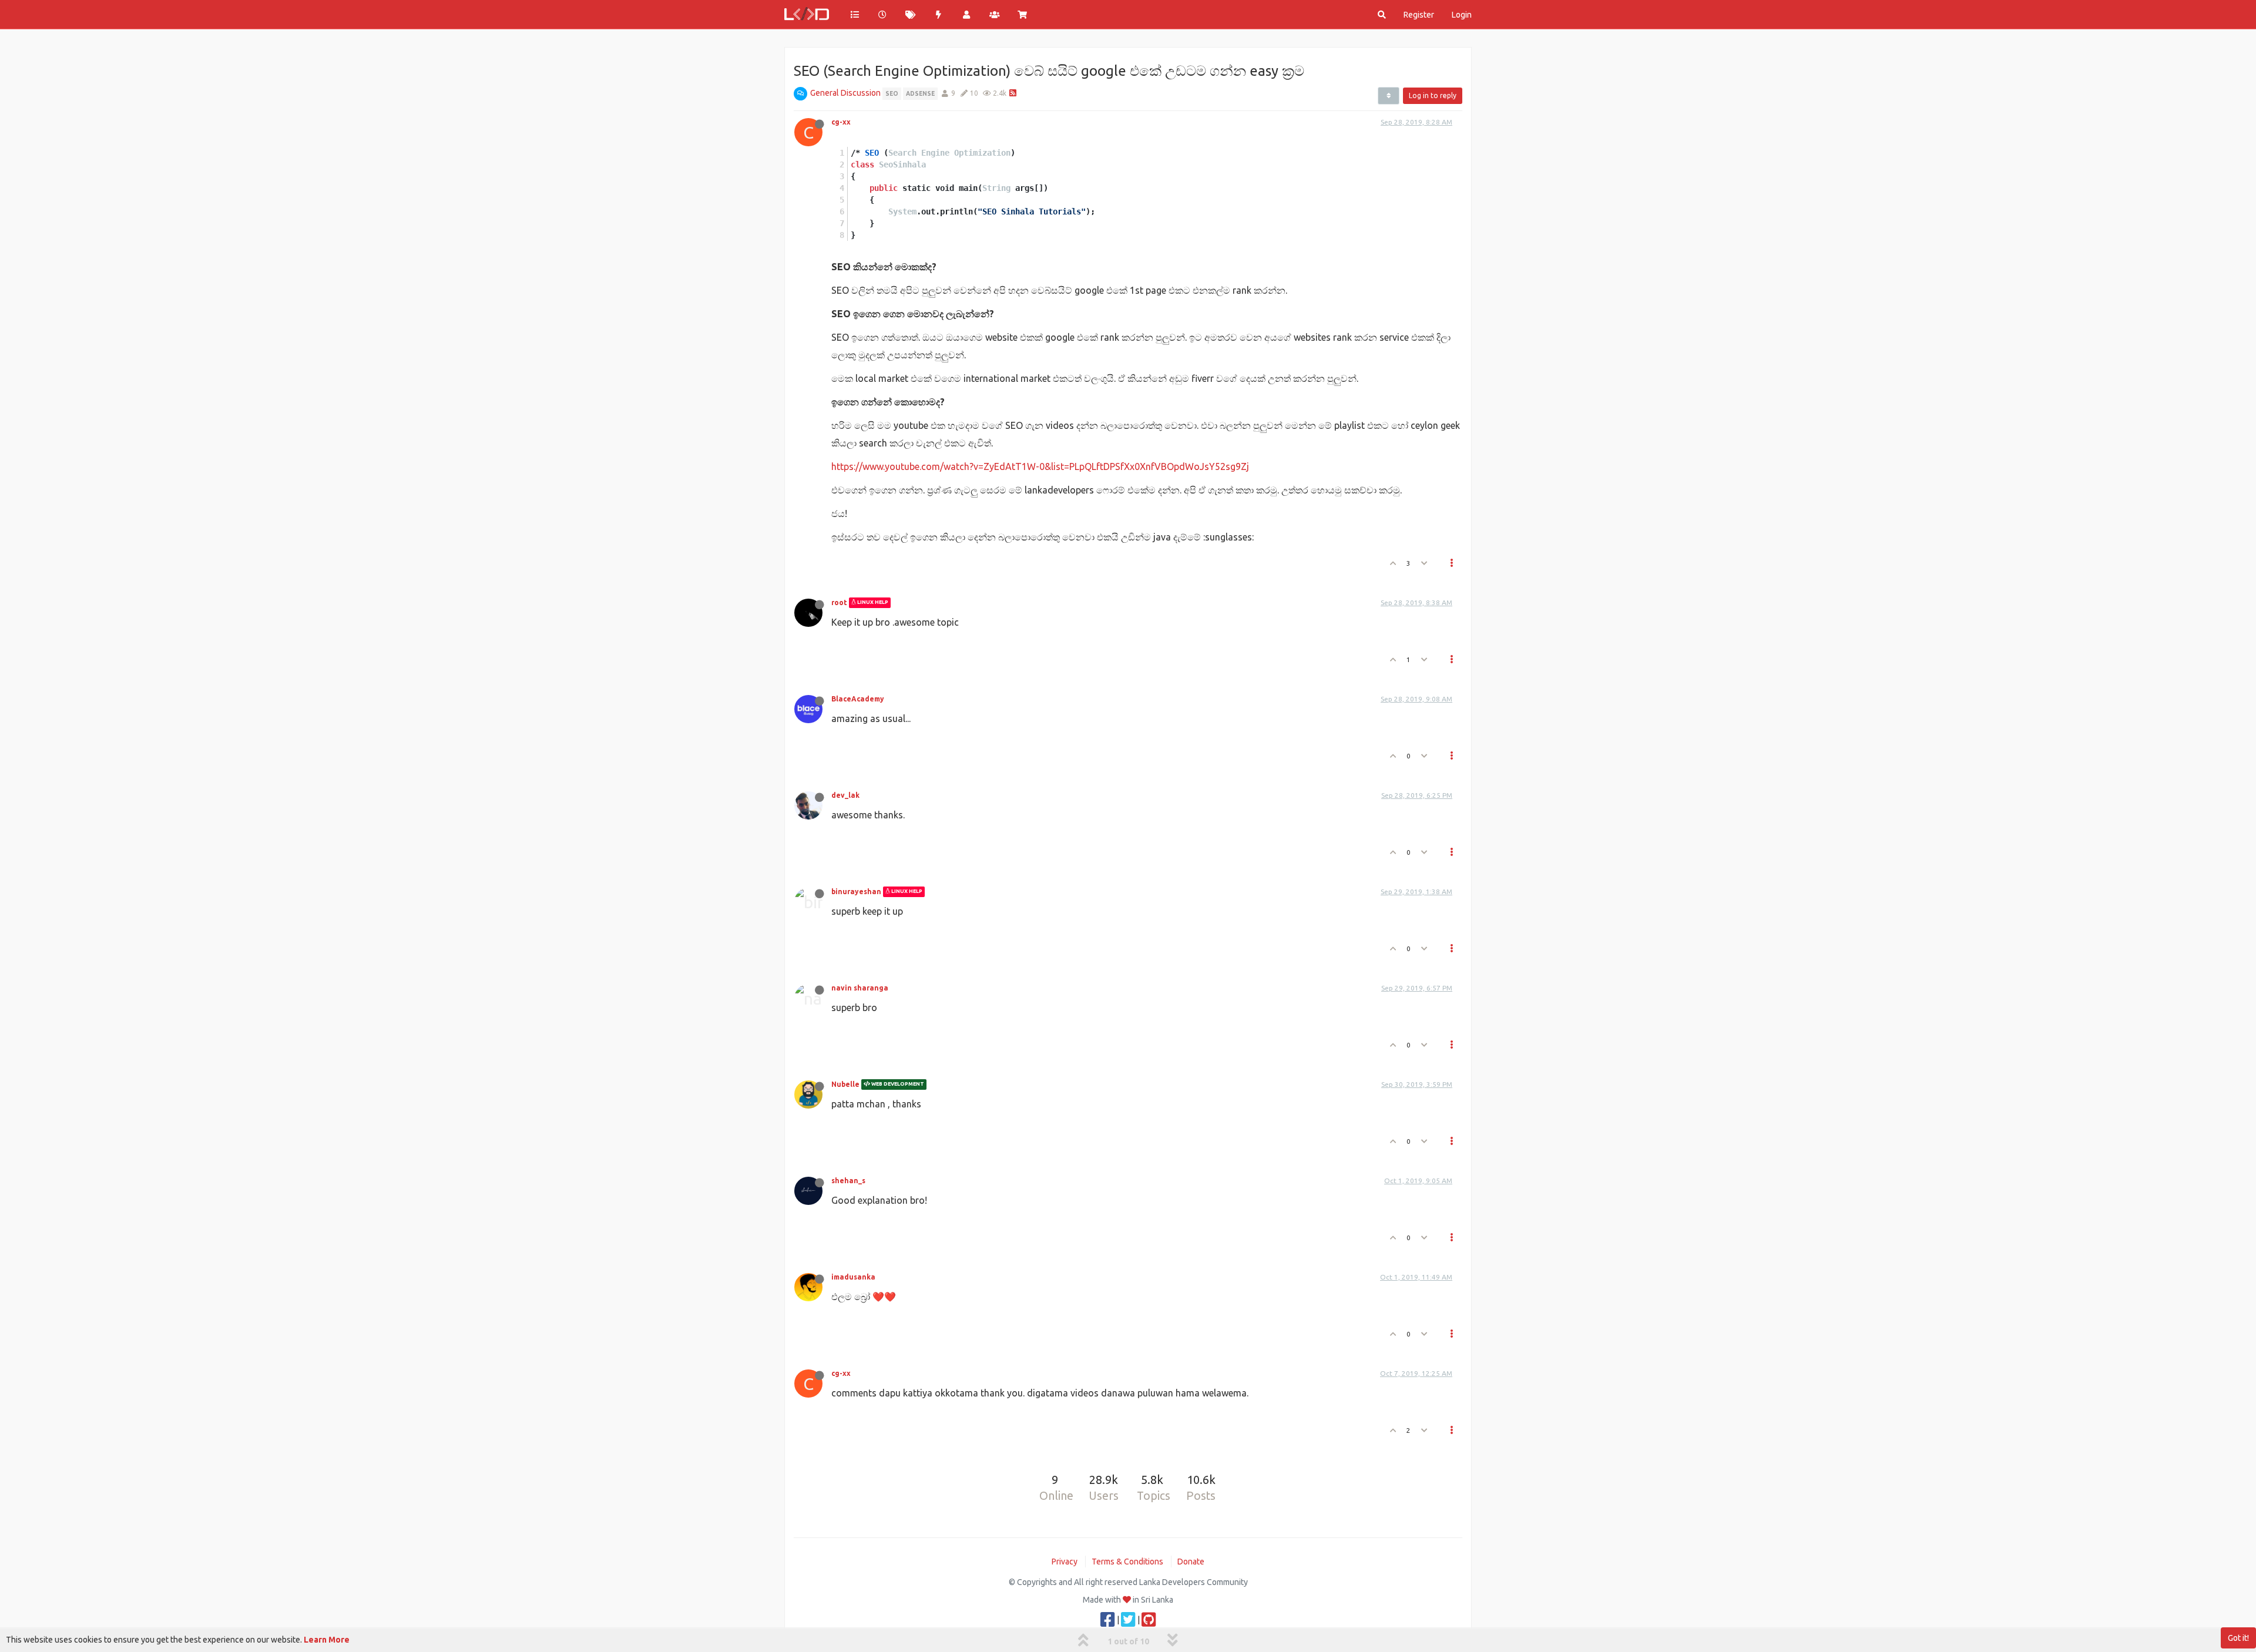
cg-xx (841, 122)
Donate (1191, 1562)
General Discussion (845, 93)
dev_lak (845, 795)
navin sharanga (860, 988)
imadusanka (853, 1277)
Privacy (1065, 1562)
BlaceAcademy (858, 699)
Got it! (2238, 1638)
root (839, 602)
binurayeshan (856, 892)
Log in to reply (1433, 95)
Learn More (327, 1640)
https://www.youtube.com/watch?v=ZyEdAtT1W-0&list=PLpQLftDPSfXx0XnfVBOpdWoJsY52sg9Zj (1040, 466)
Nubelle (845, 1084)
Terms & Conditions (1127, 1562)
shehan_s (848, 1181)
